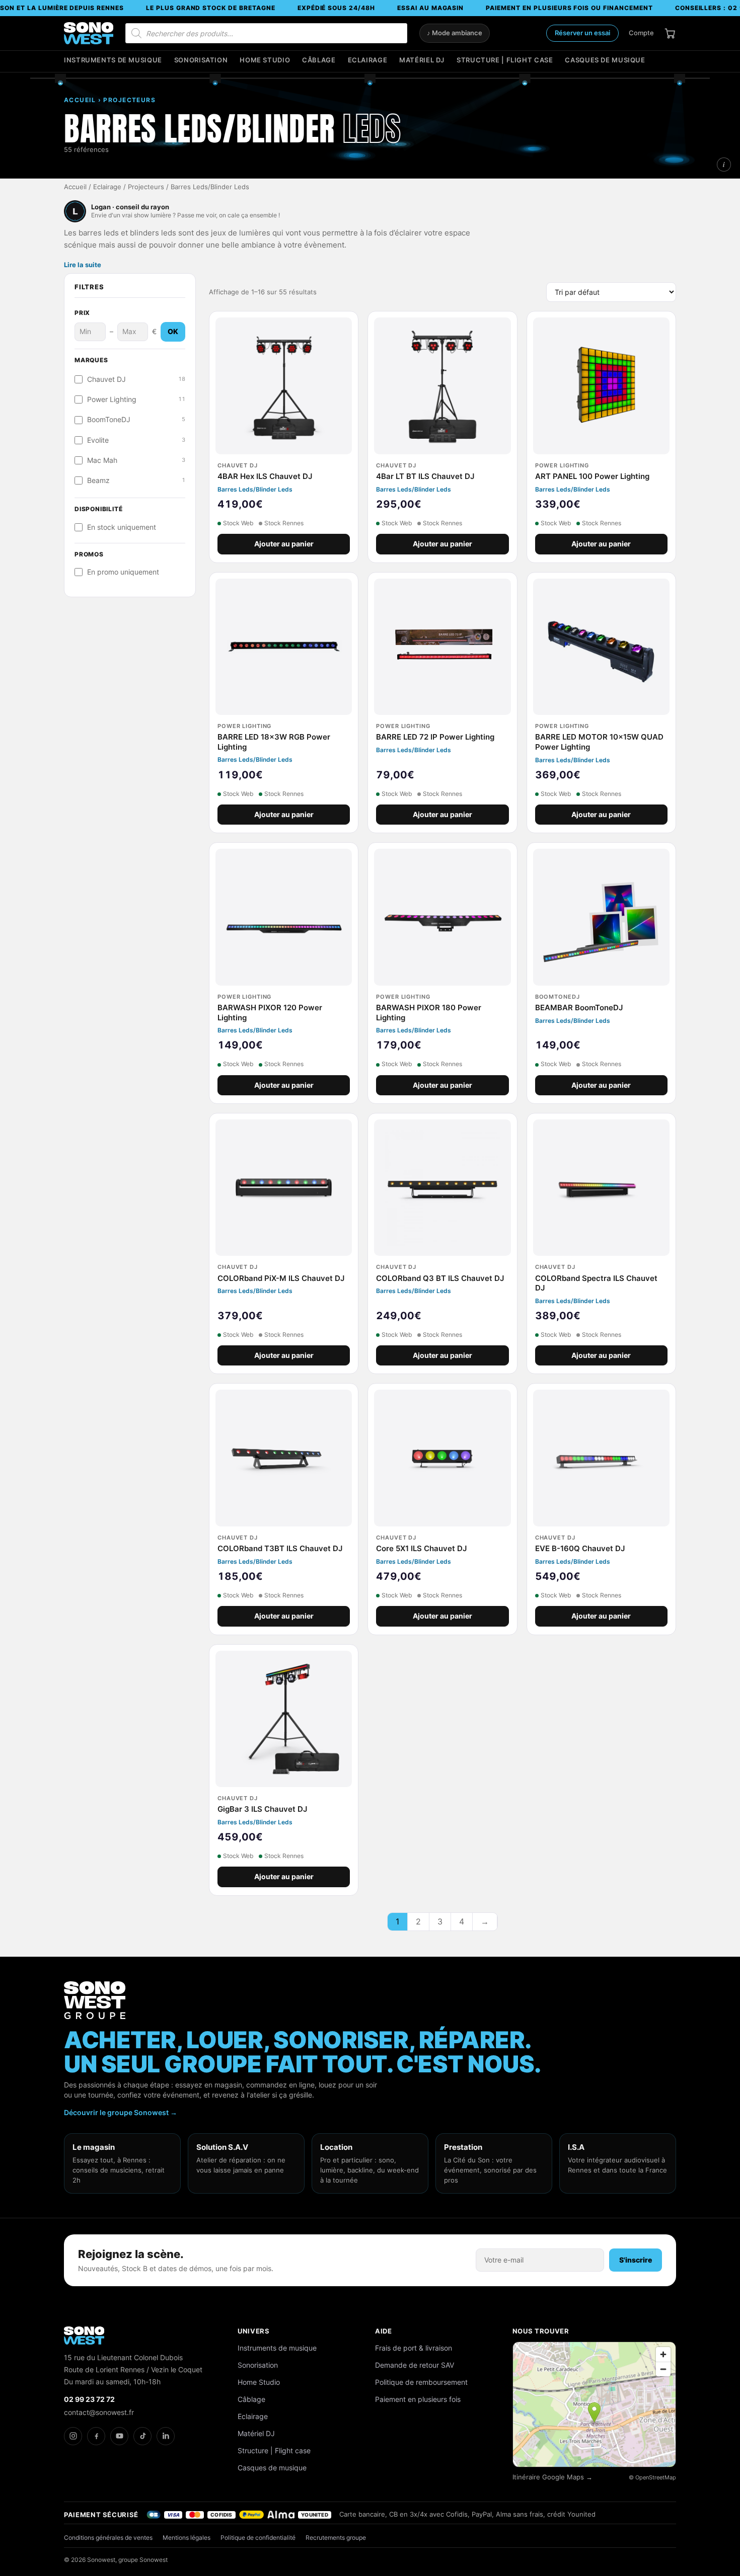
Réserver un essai (582, 33)
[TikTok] (142, 2436)
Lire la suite (83, 265)
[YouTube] (119, 2436)
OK (173, 332)
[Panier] (670, 33)
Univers (254, 2331)
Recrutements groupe (336, 2538)
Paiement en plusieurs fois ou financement (569, 8)
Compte (641, 33)
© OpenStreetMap (652, 2477)
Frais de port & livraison (414, 2348)
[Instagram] (73, 2436)
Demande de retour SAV (415, 2365)
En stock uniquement (122, 527)
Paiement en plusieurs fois (418, 2399)
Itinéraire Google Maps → (552, 2477)
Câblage (319, 60)
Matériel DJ (422, 60)
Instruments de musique (113, 60)
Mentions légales (187, 2538)
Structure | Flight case (505, 60)
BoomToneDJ (136, 420)
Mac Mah (136, 460)
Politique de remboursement (421, 2382)
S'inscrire (636, 2260)
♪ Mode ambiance (455, 33)
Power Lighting (136, 399)
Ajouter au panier (284, 544)
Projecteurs (146, 187)
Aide (384, 2331)
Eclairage (368, 60)
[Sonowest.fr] (89, 33)
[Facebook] (96, 2436)
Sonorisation (201, 60)
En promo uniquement (123, 572)
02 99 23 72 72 (89, 2399)
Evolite (136, 440)
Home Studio (265, 60)
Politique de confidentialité (258, 2538)
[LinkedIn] (166, 2436)
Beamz (136, 480)
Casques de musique (605, 60)
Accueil (75, 187)
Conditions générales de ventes (108, 2538)
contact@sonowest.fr (99, 2412)
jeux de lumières (241, 233)
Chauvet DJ (136, 379)
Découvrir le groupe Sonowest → (121, 2112)
